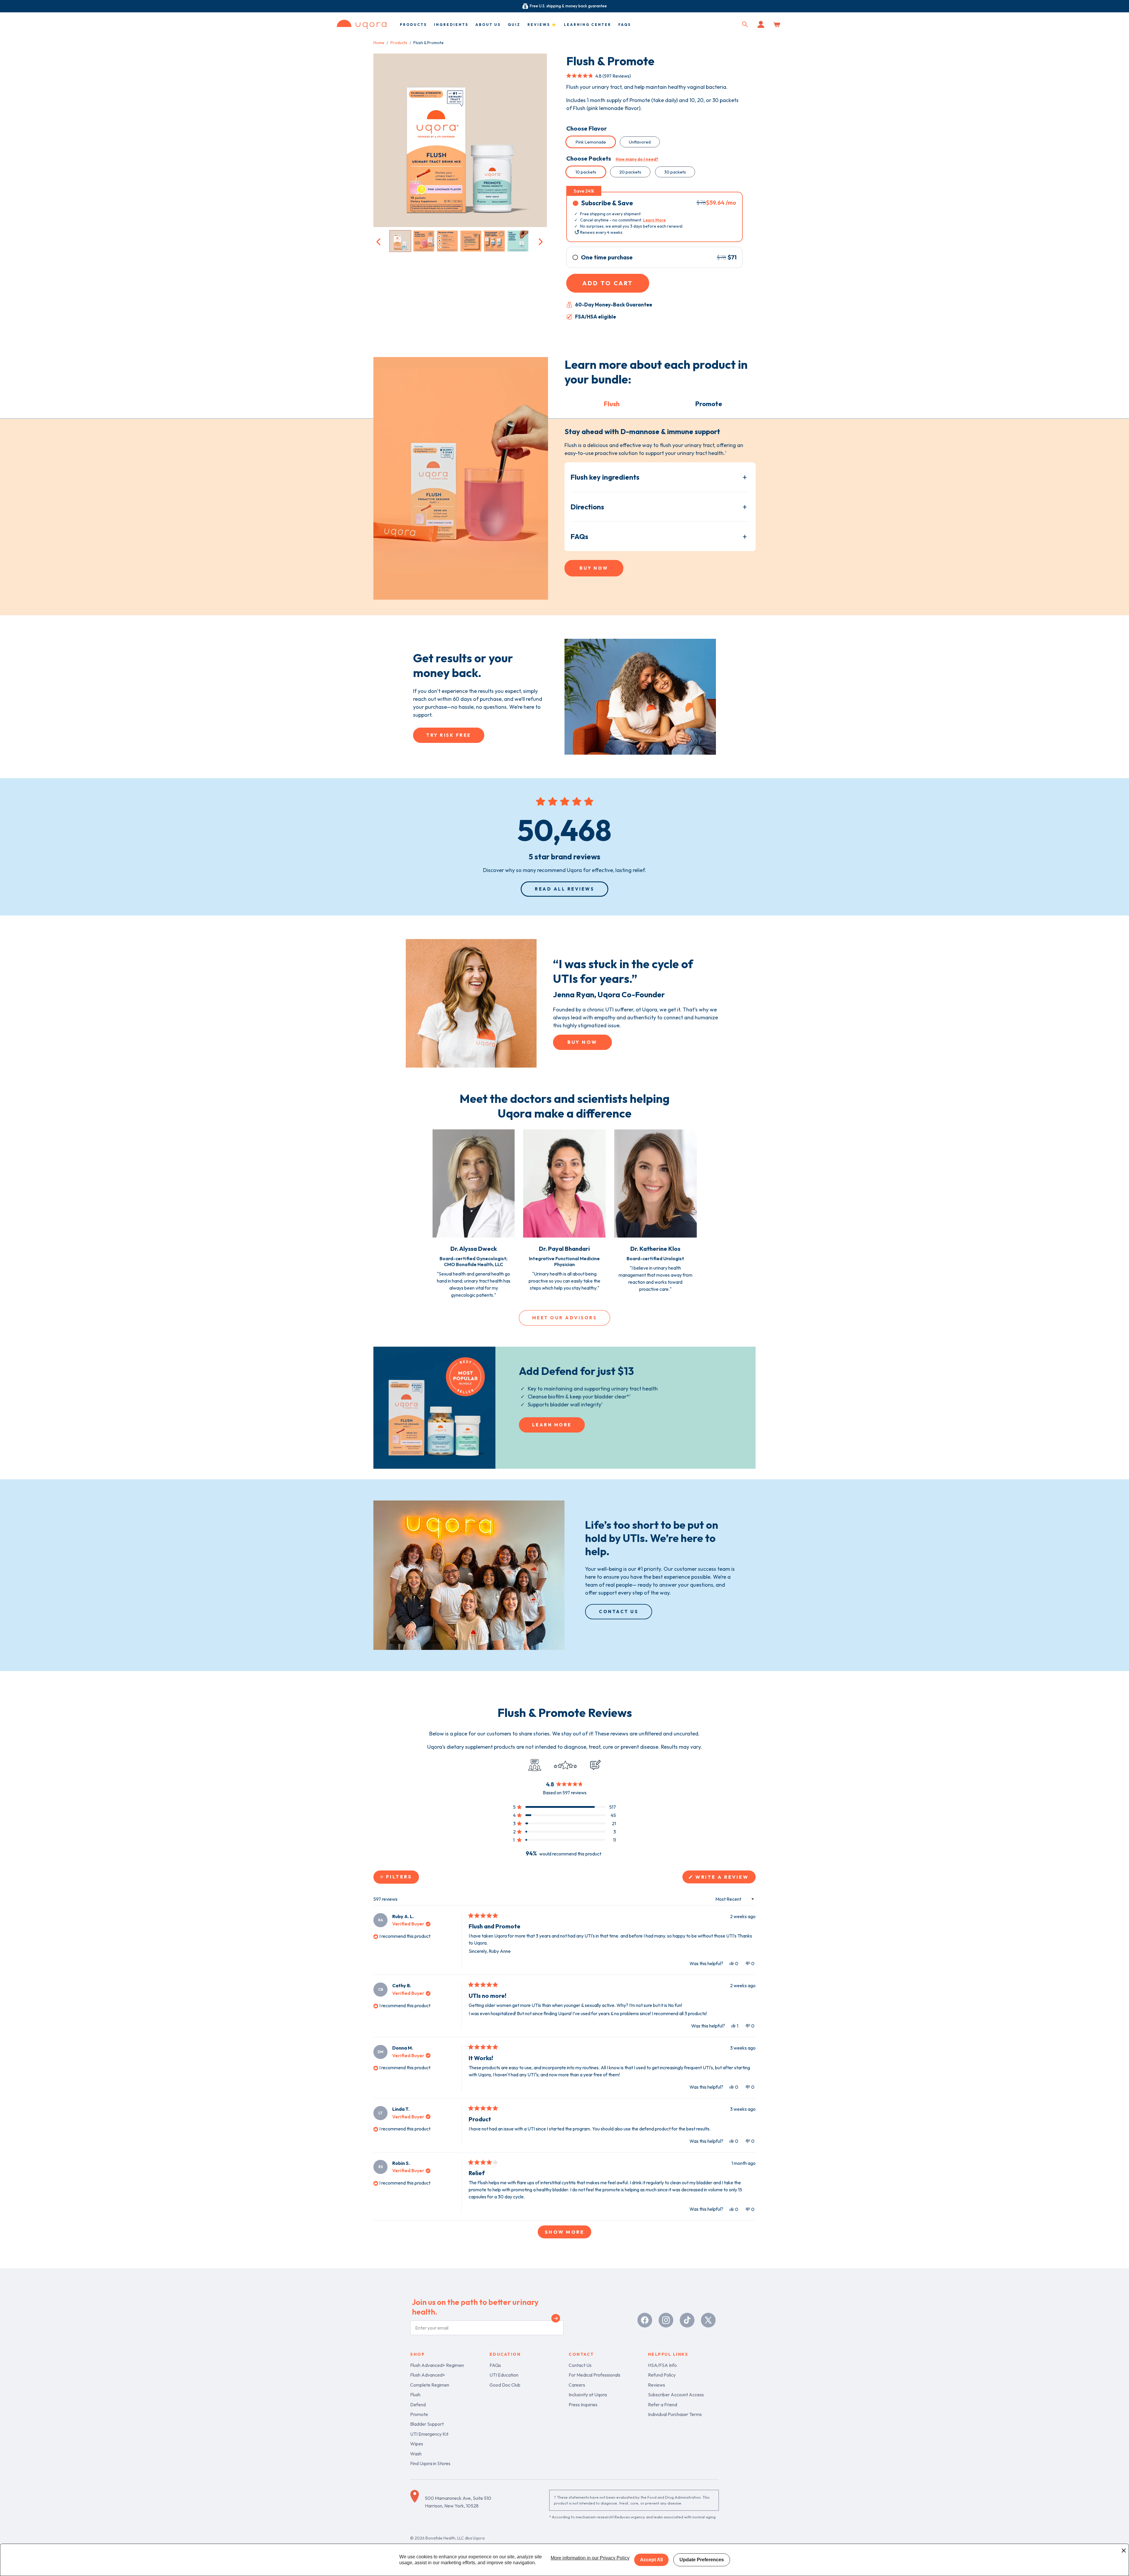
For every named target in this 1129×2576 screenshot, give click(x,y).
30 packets (675, 172)
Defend (418, 2405)
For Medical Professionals (594, 2375)
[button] (745, 24)
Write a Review (725, 1879)
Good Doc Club (505, 2385)
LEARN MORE (552, 1425)
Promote (419, 2414)
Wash (416, 2454)
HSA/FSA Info (662, 2365)
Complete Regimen (430, 2385)
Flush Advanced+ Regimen (437, 2365)
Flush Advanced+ (428, 2375)
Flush (415, 2395)
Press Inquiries (583, 2405)
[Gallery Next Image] (540, 241)
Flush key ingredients (605, 477)
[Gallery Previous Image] (379, 241)
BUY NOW (594, 568)
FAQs (579, 536)
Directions (587, 507)
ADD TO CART (608, 283)
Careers (577, 2385)
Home (379, 43)
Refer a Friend (663, 2405)
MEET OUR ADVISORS (565, 1318)
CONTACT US (619, 1612)
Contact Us (580, 2365)
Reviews (657, 2385)
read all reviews (564, 889)
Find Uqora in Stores (430, 2463)
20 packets (630, 172)
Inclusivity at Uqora (588, 2395)
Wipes (417, 2444)
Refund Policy (662, 2375)
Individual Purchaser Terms (675, 2414)
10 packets (586, 172)
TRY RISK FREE (449, 735)
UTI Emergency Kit (429, 2434)
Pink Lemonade (591, 142)
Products (399, 43)
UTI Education (504, 2375)
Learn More (654, 220)
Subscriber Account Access (676, 2395)
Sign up (556, 2319)
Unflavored (640, 142)
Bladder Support (427, 2424)
